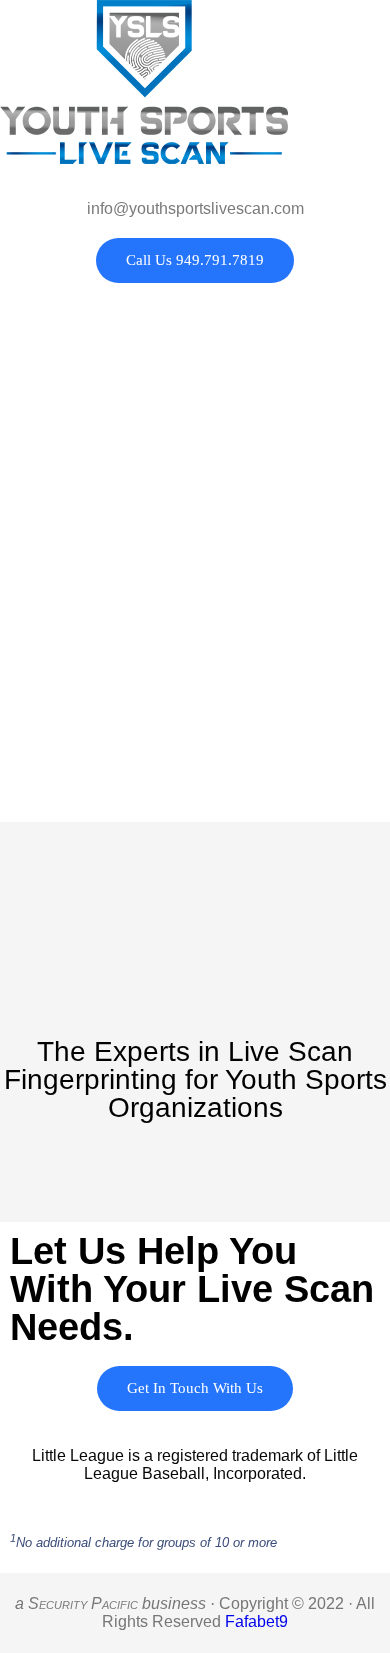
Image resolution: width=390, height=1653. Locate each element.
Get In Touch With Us (195, 1388)
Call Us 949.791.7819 (195, 260)
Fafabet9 (256, 1621)
